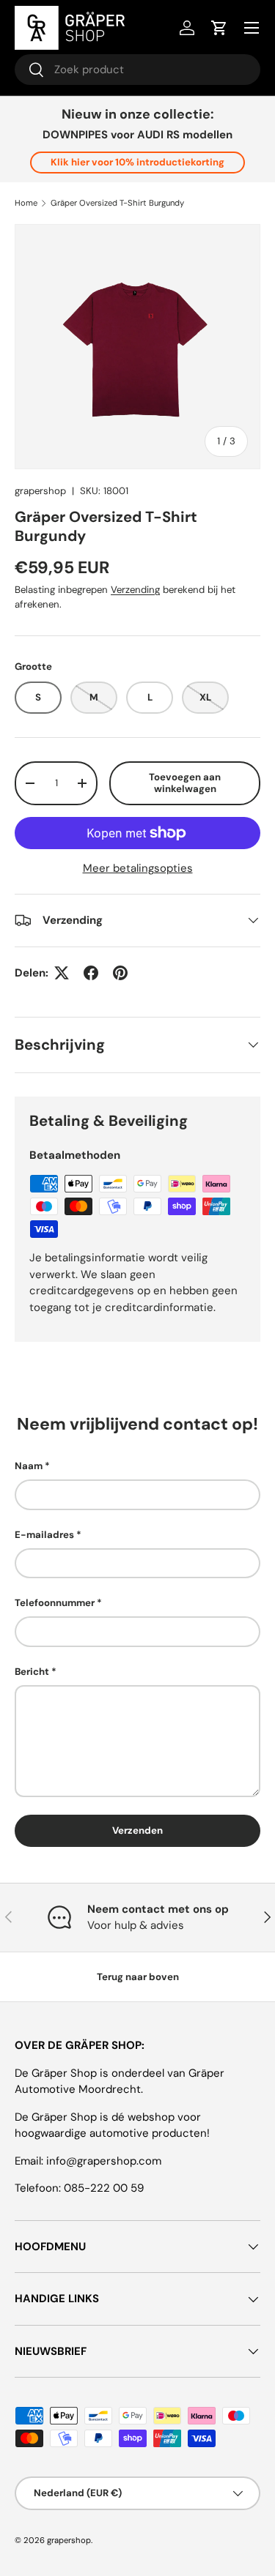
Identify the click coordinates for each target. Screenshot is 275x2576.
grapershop (40, 491)
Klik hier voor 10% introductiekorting (137, 162)
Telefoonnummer (55, 1603)
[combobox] (137, 70)
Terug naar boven (138, 1977)
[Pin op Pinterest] (120, 973)
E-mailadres (44, 1535)
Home (26, 203)
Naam (29, 1466)
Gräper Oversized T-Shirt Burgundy (117, 203)
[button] (219, 28)
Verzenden (137, 1830)
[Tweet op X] (62, 973)
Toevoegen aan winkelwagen (185, 783)
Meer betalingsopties (138, 868)
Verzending (135, 590)
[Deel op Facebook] (91, 973)
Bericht (32, 1672)
